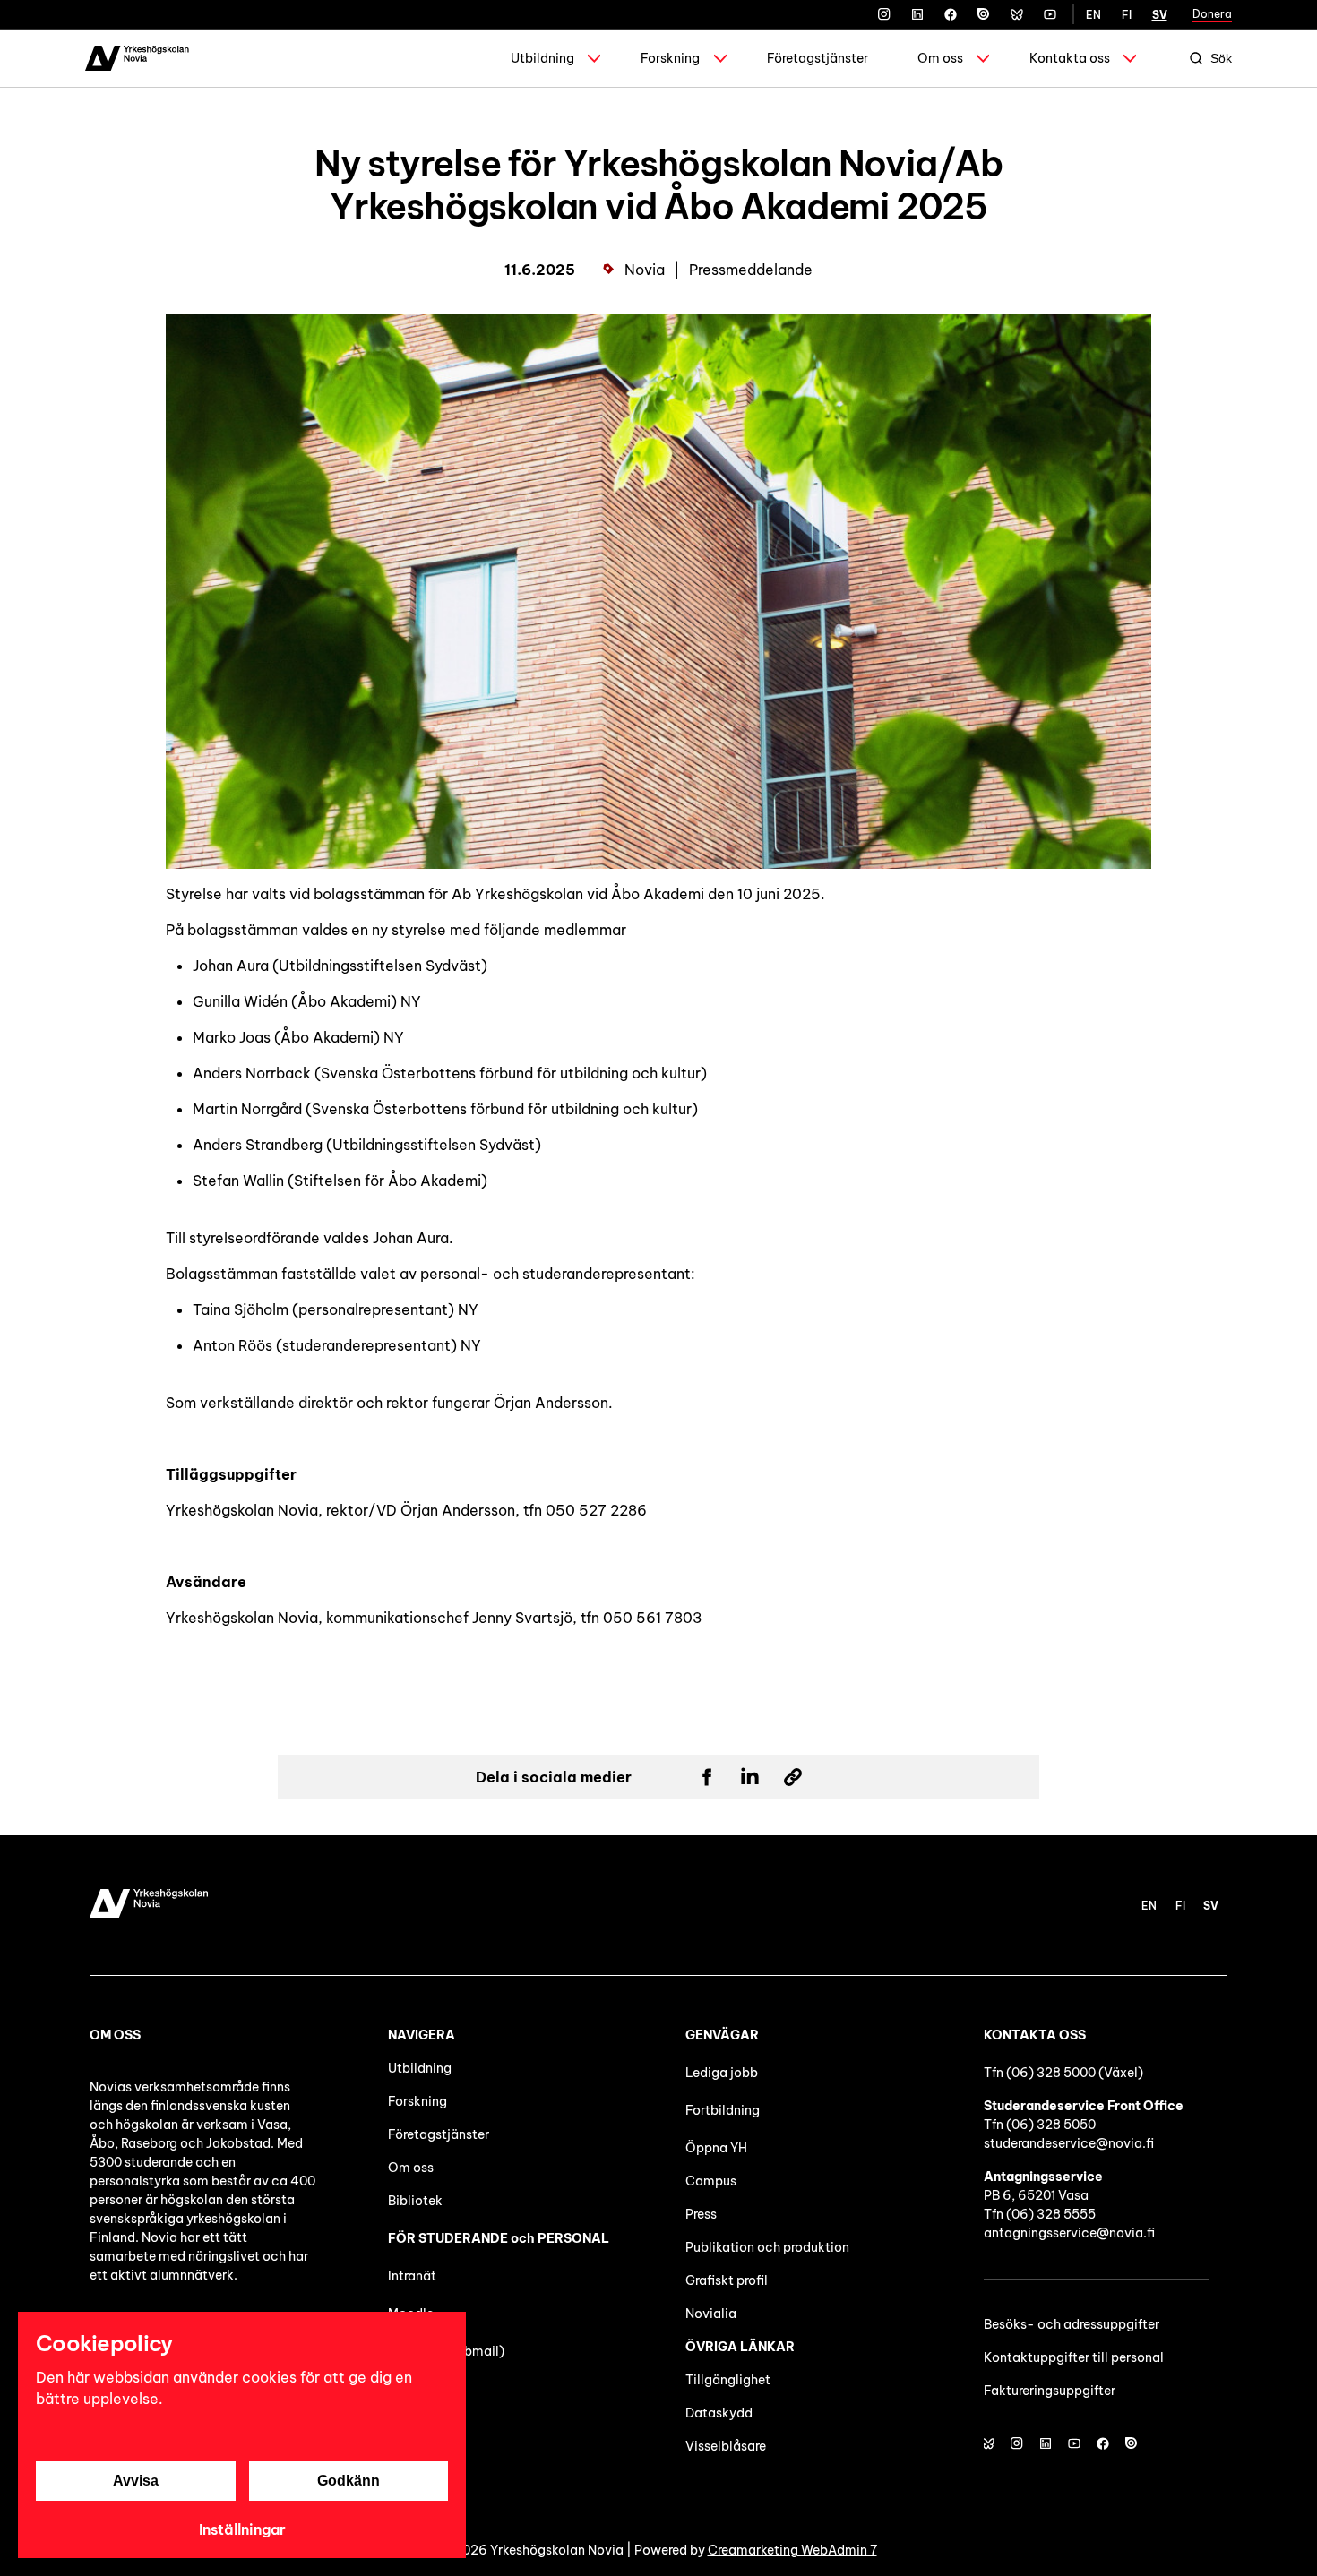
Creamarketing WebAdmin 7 (792, 2550)
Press (701, 2214)
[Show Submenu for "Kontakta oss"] (1130, 58)
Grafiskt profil (727, 2280)
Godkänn (349, 2481)
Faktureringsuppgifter (1050, 2391)
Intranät (412, 2276)
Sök (1221, 58)
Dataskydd (719, 2413)
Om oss (940, 58)
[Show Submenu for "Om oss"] (983, 58)
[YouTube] (1050, 14)
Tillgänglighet (728, 2380)
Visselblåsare (726, 2446)
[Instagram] (884, 14)
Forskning (670, 58)
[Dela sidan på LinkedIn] (750, 1777)
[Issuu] (984, 14)
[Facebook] (951, 14)
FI (1127, 15)
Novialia (711, 2314)
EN (1093, 15)
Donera (1212, 14)
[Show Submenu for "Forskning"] (720, 58)
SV (1160, 15)
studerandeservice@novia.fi (1069, 2143)
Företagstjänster (818, 58)
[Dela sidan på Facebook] (707, 1777)
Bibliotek (415, 2201)
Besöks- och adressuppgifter (1072, 2324)
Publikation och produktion (767, 2247)
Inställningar (242, 2529)
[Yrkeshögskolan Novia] (137, 58)
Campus (711, 2181)
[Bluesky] (1017, 14)
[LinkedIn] (917, 14)
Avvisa (136, 2481)
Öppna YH (716, 2148)
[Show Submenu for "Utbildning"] (594, 58)
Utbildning (542, 58)
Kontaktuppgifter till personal (1074, 2357)
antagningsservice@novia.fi (1069, 2233)
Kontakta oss (1070, 58)
